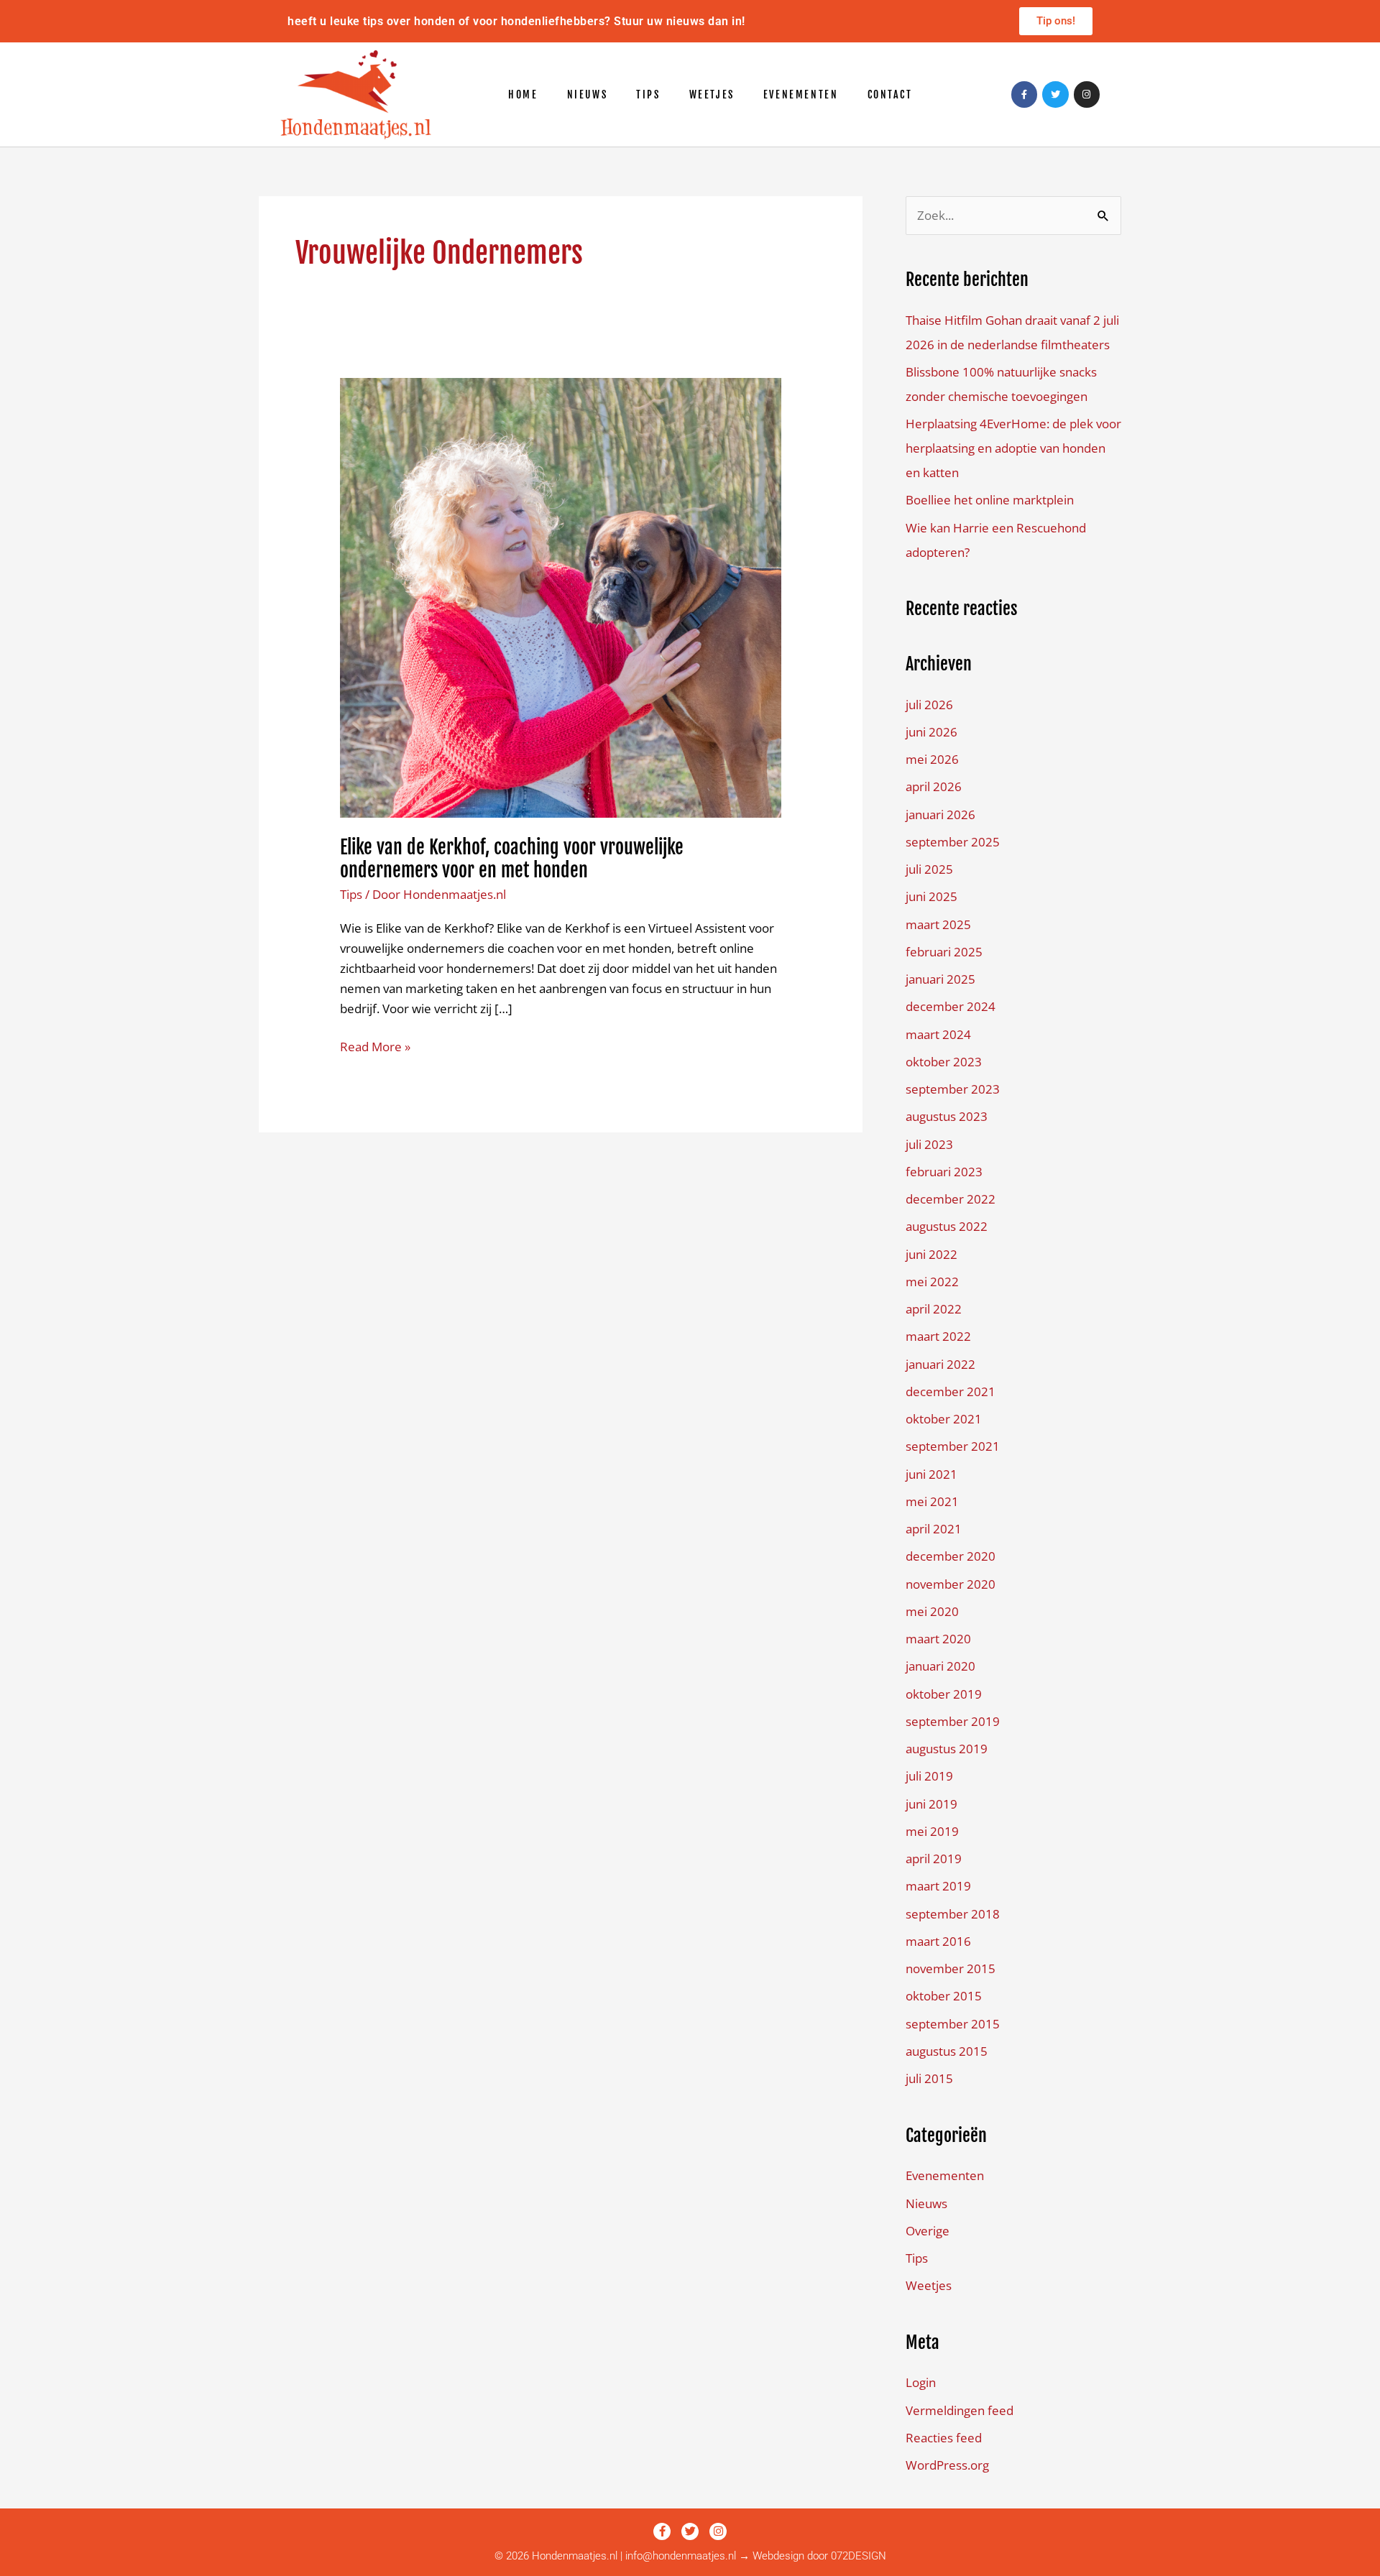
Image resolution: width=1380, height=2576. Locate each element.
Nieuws (588, 94)
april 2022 (934, 1309)
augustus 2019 (947, 1749)
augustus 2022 (947, 1226)
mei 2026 (932, 759)
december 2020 (951, 1556)
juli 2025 (929, 869)
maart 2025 (938, 924)
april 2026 (934, 786)
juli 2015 (929, 2078)
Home (523, 94)
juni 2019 (931, 1804)
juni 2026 (931, 732)
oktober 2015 (944, 1996)
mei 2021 (932, 1501)
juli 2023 (929, 1144)
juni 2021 (931, 1474)
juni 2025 (931, 896)
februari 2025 (944, 952)
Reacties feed (944, 2438)
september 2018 (953, 1914)
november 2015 (951, 1968)
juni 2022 (931, 1254)
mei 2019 (932, 1831)
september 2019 (953, 1721)
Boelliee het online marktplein (990, 500)
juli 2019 (929, 1776)
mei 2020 (932, 1611)
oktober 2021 (944, 1419)
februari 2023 (944, 1172)
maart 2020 (938, 1639)
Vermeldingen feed (960, 2410)
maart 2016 (938, 1941)
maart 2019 (938, 1886)
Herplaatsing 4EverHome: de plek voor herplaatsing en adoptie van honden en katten (1013, 448)
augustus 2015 (947, 2051)
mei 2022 (932, 1282)
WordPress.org (947, 2465)
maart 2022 (938, 1336)
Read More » (375, 1046)
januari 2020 (940, 1666)
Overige (928, 2231)
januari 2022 (940, 1364)
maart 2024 (938, 1034)
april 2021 (934, 1529)
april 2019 (934, 1859)
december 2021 (951, 1391)
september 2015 (953, 2024)
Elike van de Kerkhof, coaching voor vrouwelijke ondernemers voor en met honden (512, 859)
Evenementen (801, 94)
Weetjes (712, 94)
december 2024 (951, 1006)
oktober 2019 (944, 1694)
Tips (648, 94)
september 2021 (953, 1446)
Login (921, 2382)
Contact (890, 94)
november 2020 (951, 1584)
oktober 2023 (944, 1062)
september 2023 (953, 1089)
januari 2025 (940, 979)
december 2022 (951, 1199)
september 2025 (953, 842)
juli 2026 (929, 705)
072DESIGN (859, 2556)
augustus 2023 (947, 1116)
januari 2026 (940, 814)
